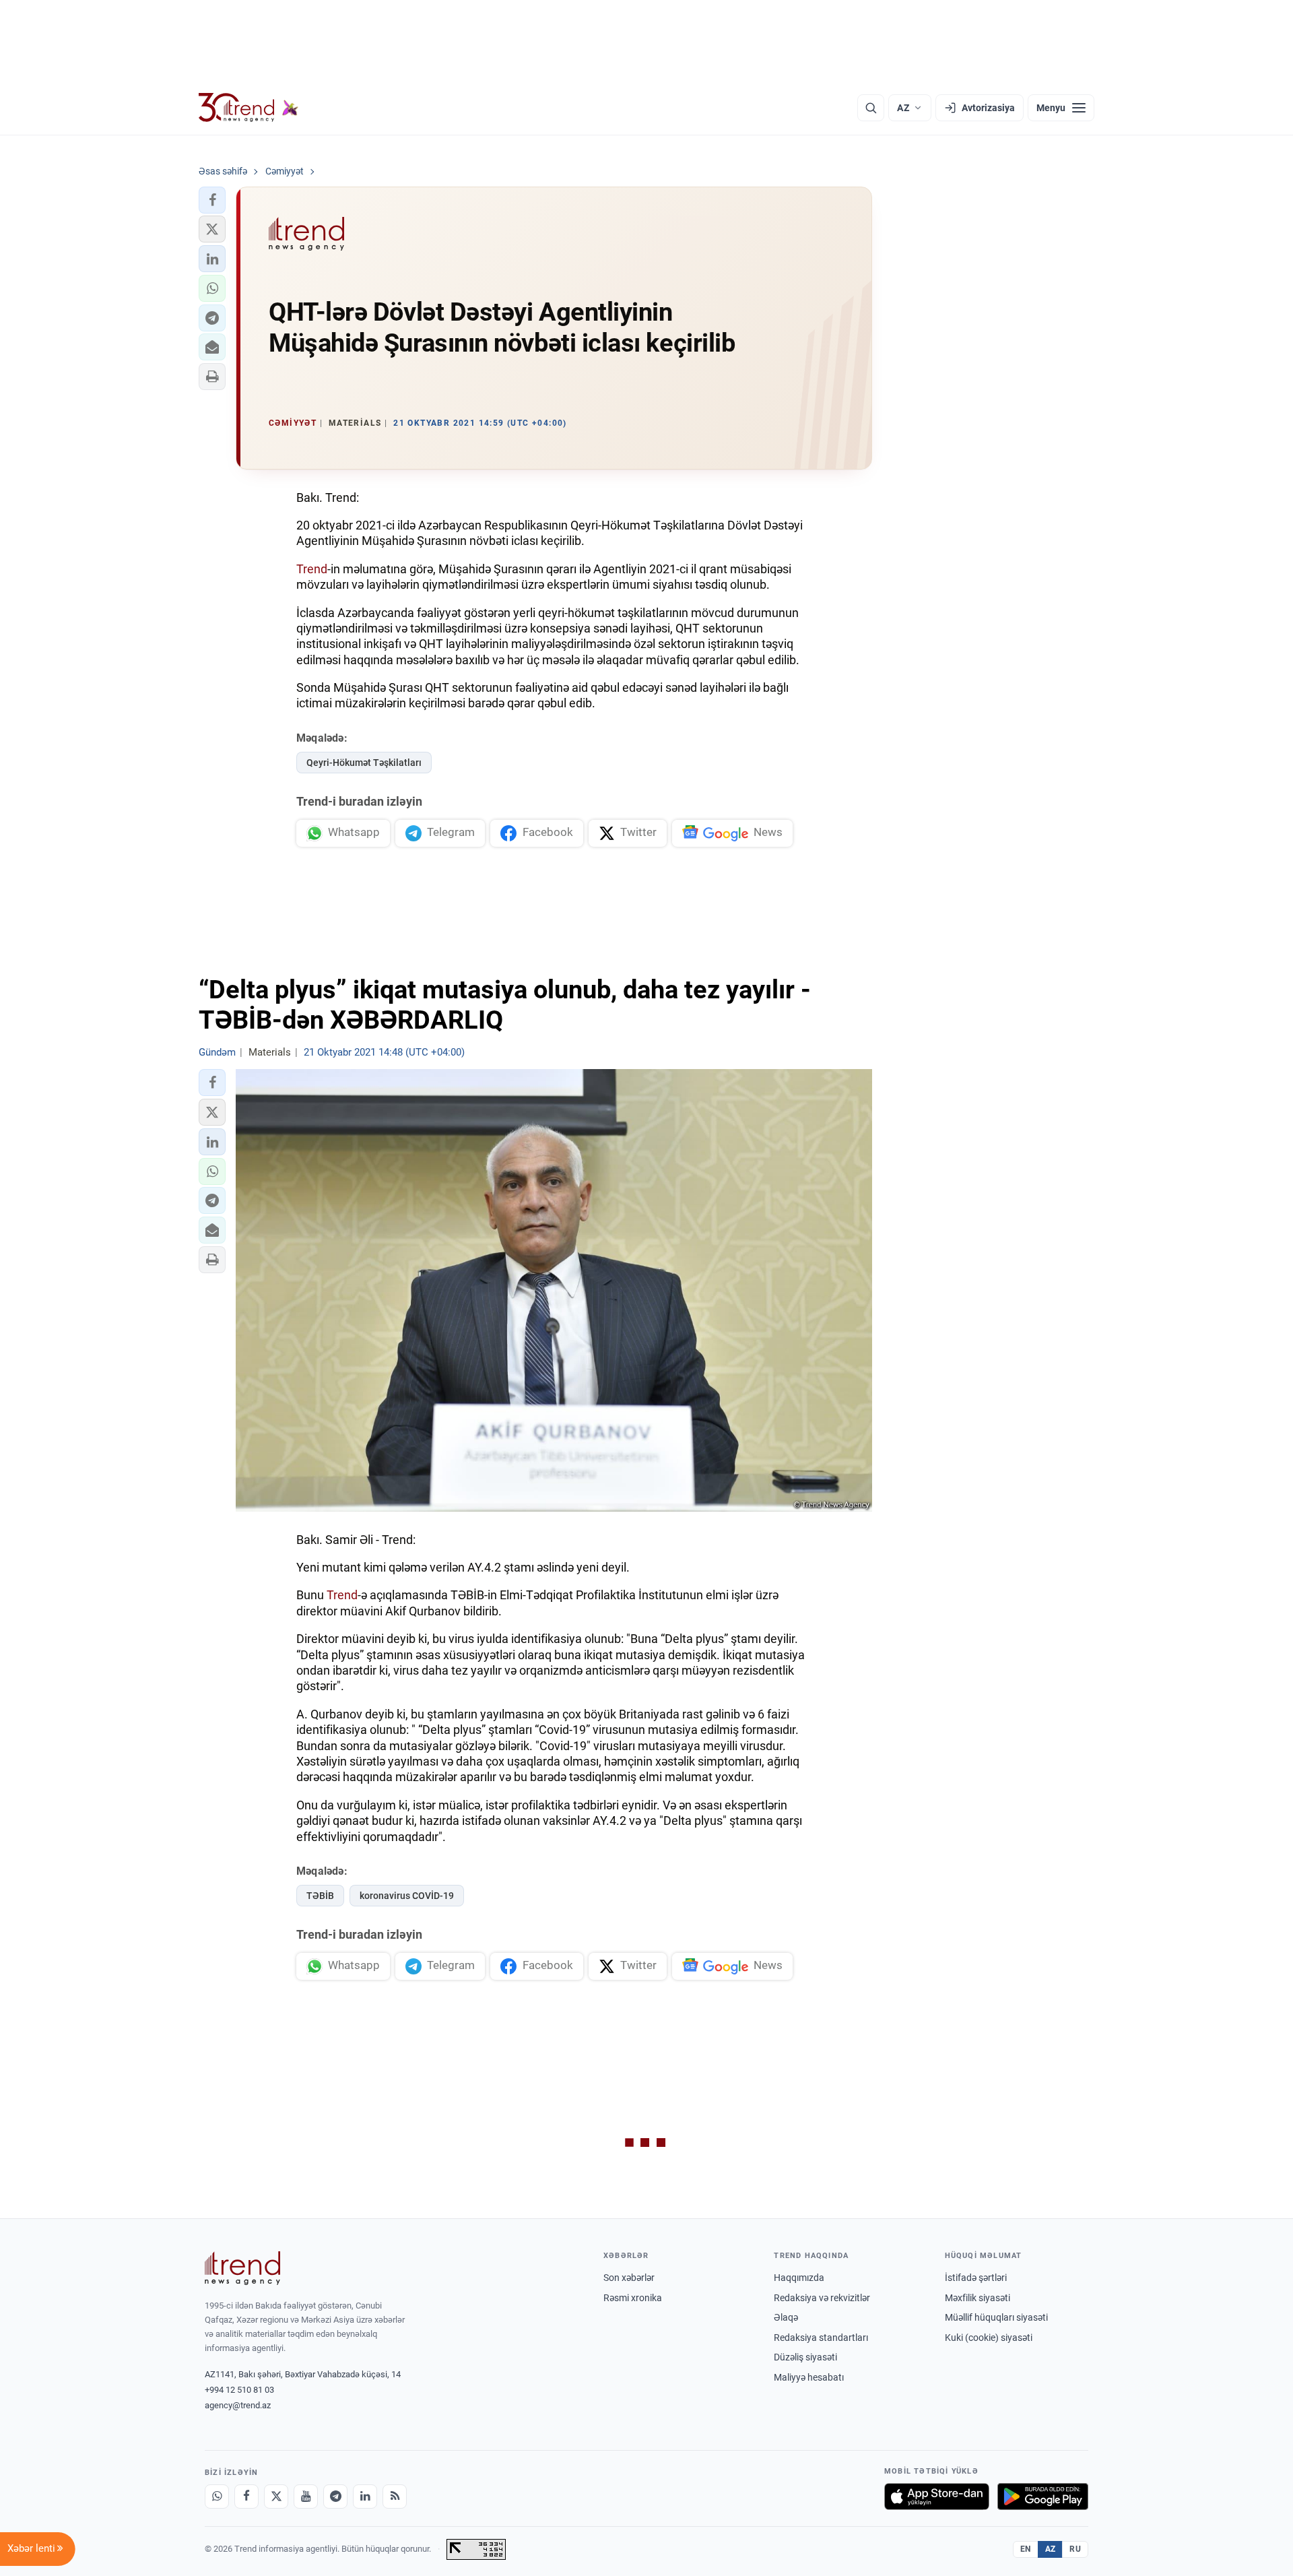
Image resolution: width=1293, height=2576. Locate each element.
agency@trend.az (238, 2405)
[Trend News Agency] (242, 2268)
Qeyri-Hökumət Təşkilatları (364, 763)
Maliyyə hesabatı (809, 2377)
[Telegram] (335, 2497)
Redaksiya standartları (821, 2338)
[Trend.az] (248, 108)
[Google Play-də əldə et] (1043, 2497)
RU (1075, 2549)
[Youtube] (306, 2497)
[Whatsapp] (217, 2497)
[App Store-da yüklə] (937, 2497)
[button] (212, 200)
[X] (276, 2497)
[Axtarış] (871, 108)
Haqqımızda (799, 2278)
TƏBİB (320, 1896)
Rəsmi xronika (633, 2298)
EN (1026, 2549)
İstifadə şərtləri (976, 2278)
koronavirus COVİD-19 (407, 1896)
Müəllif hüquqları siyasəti (996, 2317)
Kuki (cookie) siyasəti (989, 2338)
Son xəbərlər (629, 2278)
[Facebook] (246, 2497)
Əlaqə (786, 2317)
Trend (312, 569)
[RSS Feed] (395, 2497)
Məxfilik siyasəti (977, 2298)
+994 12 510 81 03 (239, 2390)
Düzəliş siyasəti (805, 2357)
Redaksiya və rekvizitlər (822, 2298)
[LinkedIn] (365, 2497)
